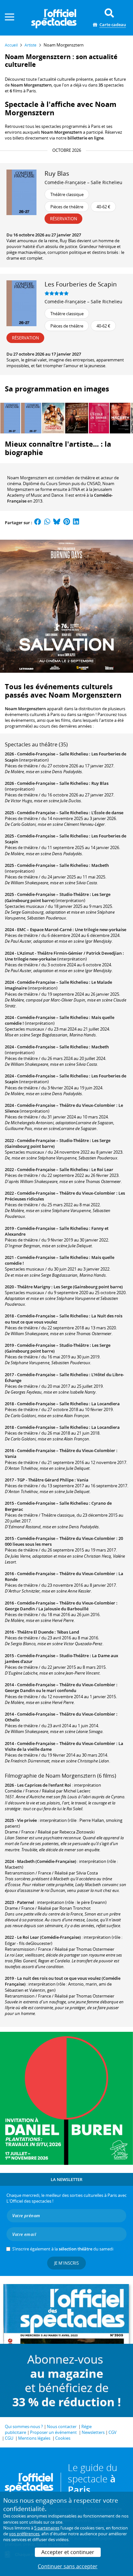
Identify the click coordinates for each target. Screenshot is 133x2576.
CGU (9, 2438)
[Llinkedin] (76, 523)
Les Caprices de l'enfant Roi (44, 1785)
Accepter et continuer (68, 2552)
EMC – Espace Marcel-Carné (44, 930)
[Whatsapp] (47, 523)
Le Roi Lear (102, 1169)
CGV (113, 2432)
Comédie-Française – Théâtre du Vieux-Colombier (66, 1105)
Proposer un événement (53, 2432)
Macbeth (100, 865)
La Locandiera (106, 1404)
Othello (12, 1720)
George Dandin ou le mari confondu (41, 1690)
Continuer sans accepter (68, 2566)
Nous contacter (62, 2426)
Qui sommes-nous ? (24, 2426)
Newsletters (93, 2432)
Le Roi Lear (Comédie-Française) (49, 1937)
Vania (11, 1456)
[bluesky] (57, 523)
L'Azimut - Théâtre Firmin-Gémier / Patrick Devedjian (69, 953)
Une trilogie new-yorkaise (101, 930)
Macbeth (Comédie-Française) (47, 1861)
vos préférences (24, 2534)
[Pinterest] (67, 523)
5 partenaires (47, 2528)
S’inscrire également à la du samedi (63, 2249)
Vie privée (27, 1820)
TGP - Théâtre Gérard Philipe (45, 1480)
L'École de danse (107, 813)
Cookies (63, 2438)
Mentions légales (34, 2438)
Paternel (26, 1902)
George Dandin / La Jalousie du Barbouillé (47, 1609)
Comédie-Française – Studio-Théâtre (53, 894)
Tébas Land (68, 1632)
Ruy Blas (100, 783)
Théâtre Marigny (34, 1287)
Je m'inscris (66, 2263)
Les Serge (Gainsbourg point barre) (88, 1287)
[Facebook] (38, 523)
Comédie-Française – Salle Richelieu (83, 182)
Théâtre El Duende (35, 1632)
